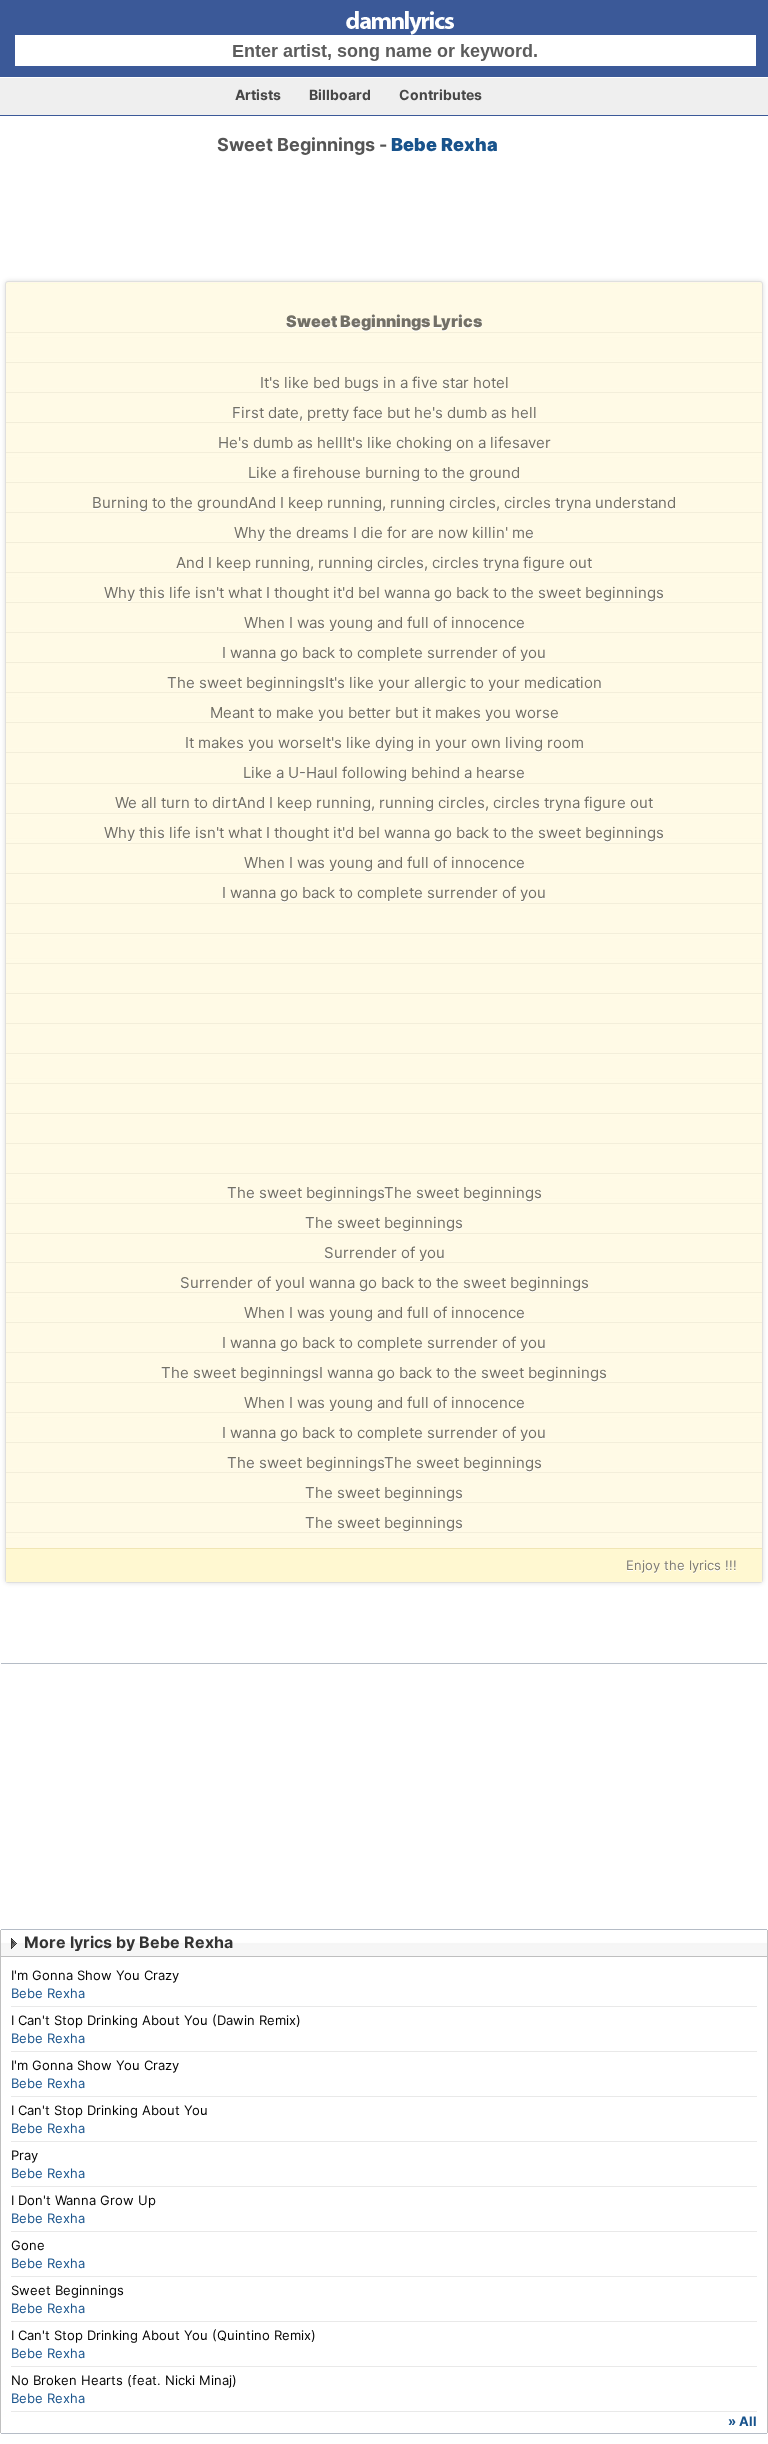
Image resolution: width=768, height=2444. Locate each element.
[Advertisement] (384, 236)
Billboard (340, 94)
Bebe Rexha (444, 144)
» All (742, 2421)
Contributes (440, 94)
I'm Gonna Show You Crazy (95, 1975)
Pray (24, 2155)
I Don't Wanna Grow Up (83, 2200)
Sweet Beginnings (67, 2290)
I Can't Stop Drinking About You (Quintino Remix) (163, 2335)
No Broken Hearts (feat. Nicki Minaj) (124, 2380)
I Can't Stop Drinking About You (109, 2110)
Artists (258, 94)
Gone (28, 2245)
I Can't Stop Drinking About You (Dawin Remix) (156, 2020)
